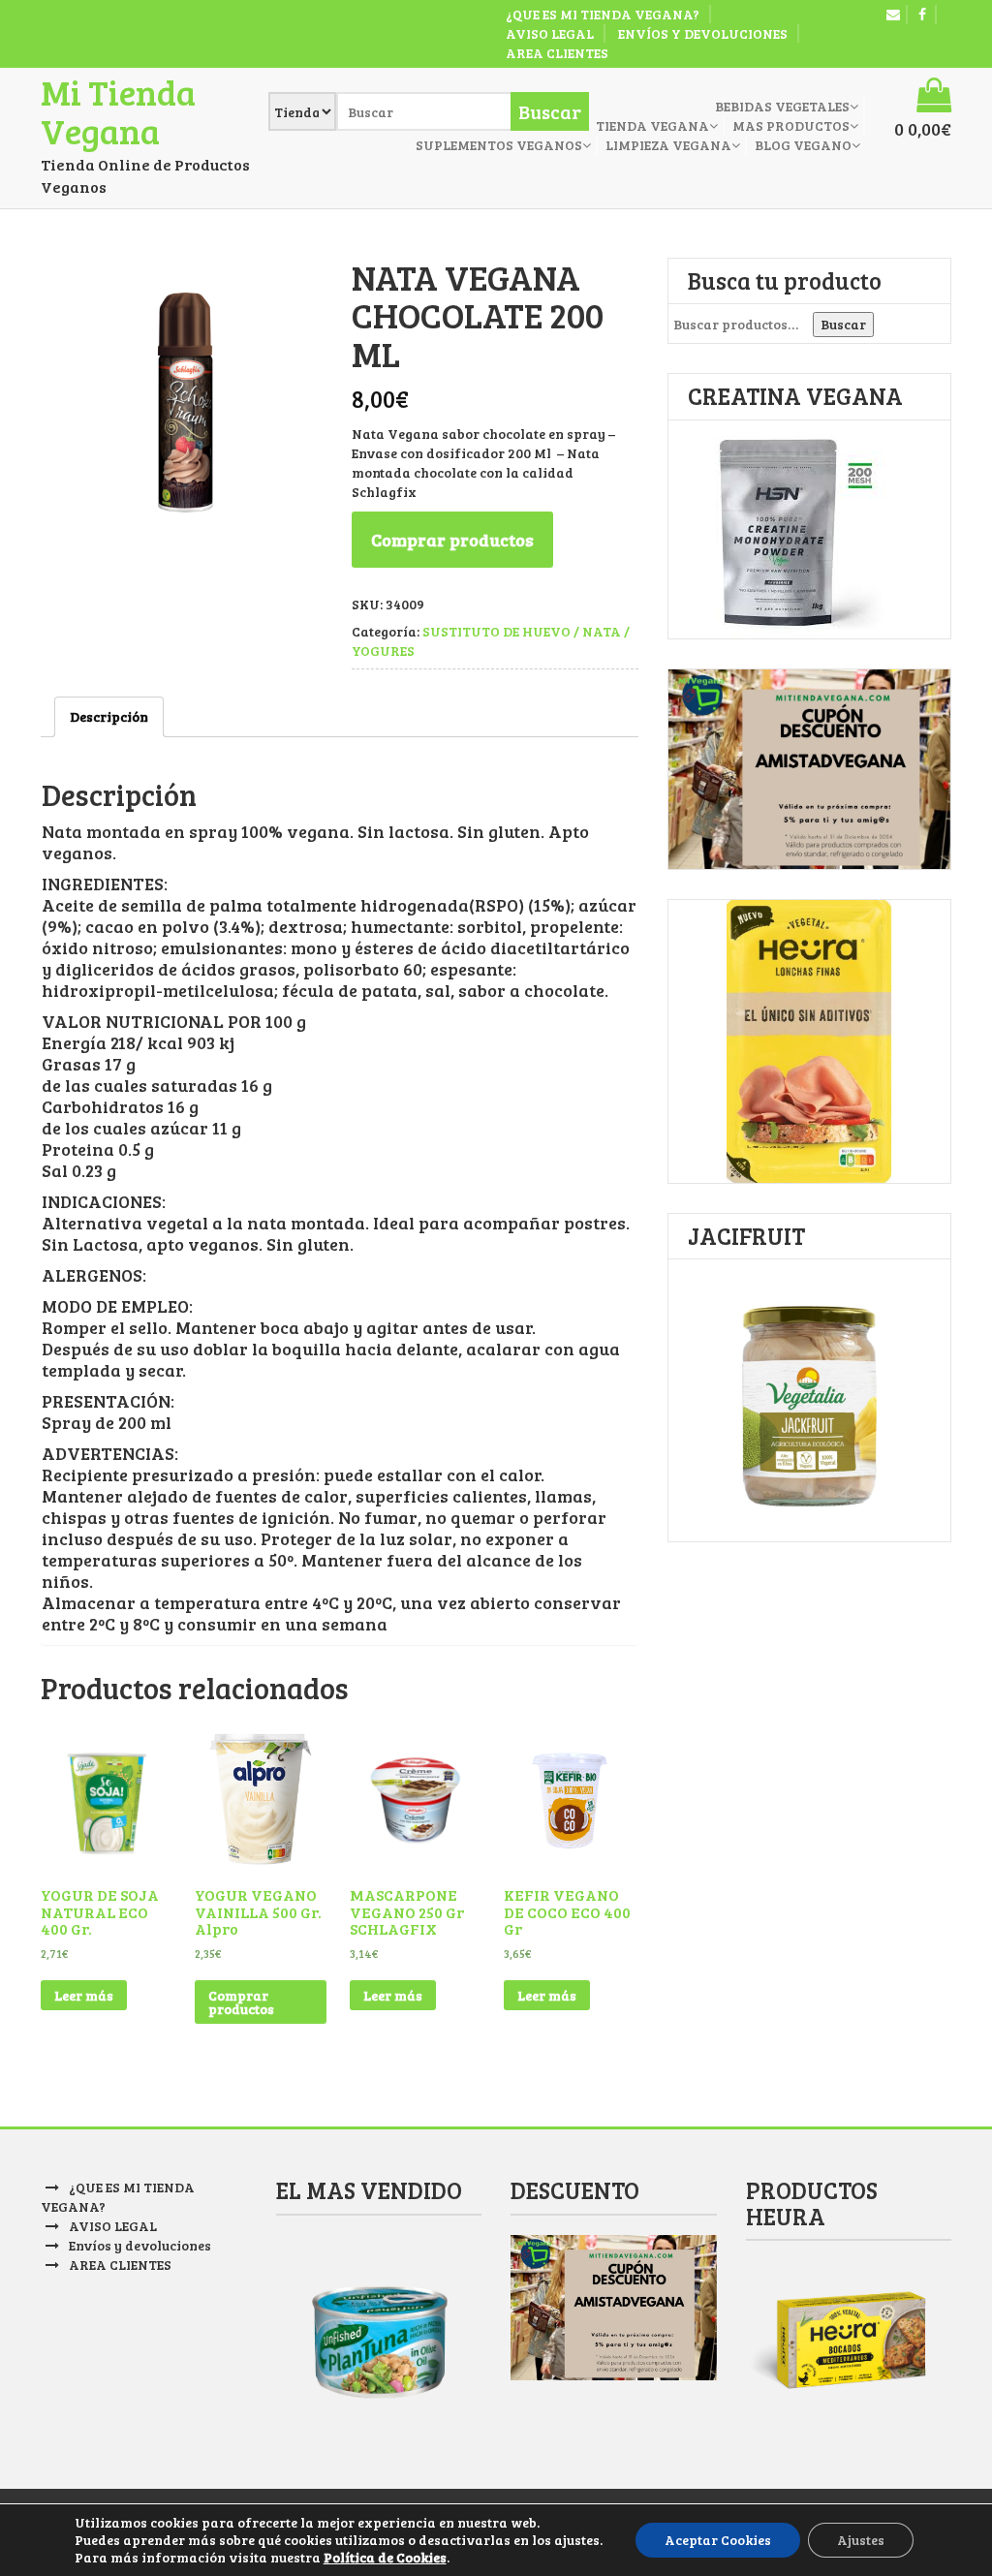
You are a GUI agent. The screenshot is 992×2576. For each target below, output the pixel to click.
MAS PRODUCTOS (791, 125)
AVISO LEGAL (550, 33)
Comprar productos (452, 540)
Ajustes (861, 2540)
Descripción (109, 716)
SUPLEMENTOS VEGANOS (499, 145)
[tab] (109, 717)
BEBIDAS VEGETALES (782, 106)
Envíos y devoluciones (703, 33)
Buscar (843, 324)
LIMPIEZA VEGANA (668, 145)
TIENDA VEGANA (652, 125)
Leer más (84, 1995)
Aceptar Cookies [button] (718, 2540)
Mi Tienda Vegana (118, 111)
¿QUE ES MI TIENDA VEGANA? (603, 14)
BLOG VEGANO (803, 145)
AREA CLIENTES (557, 53)
